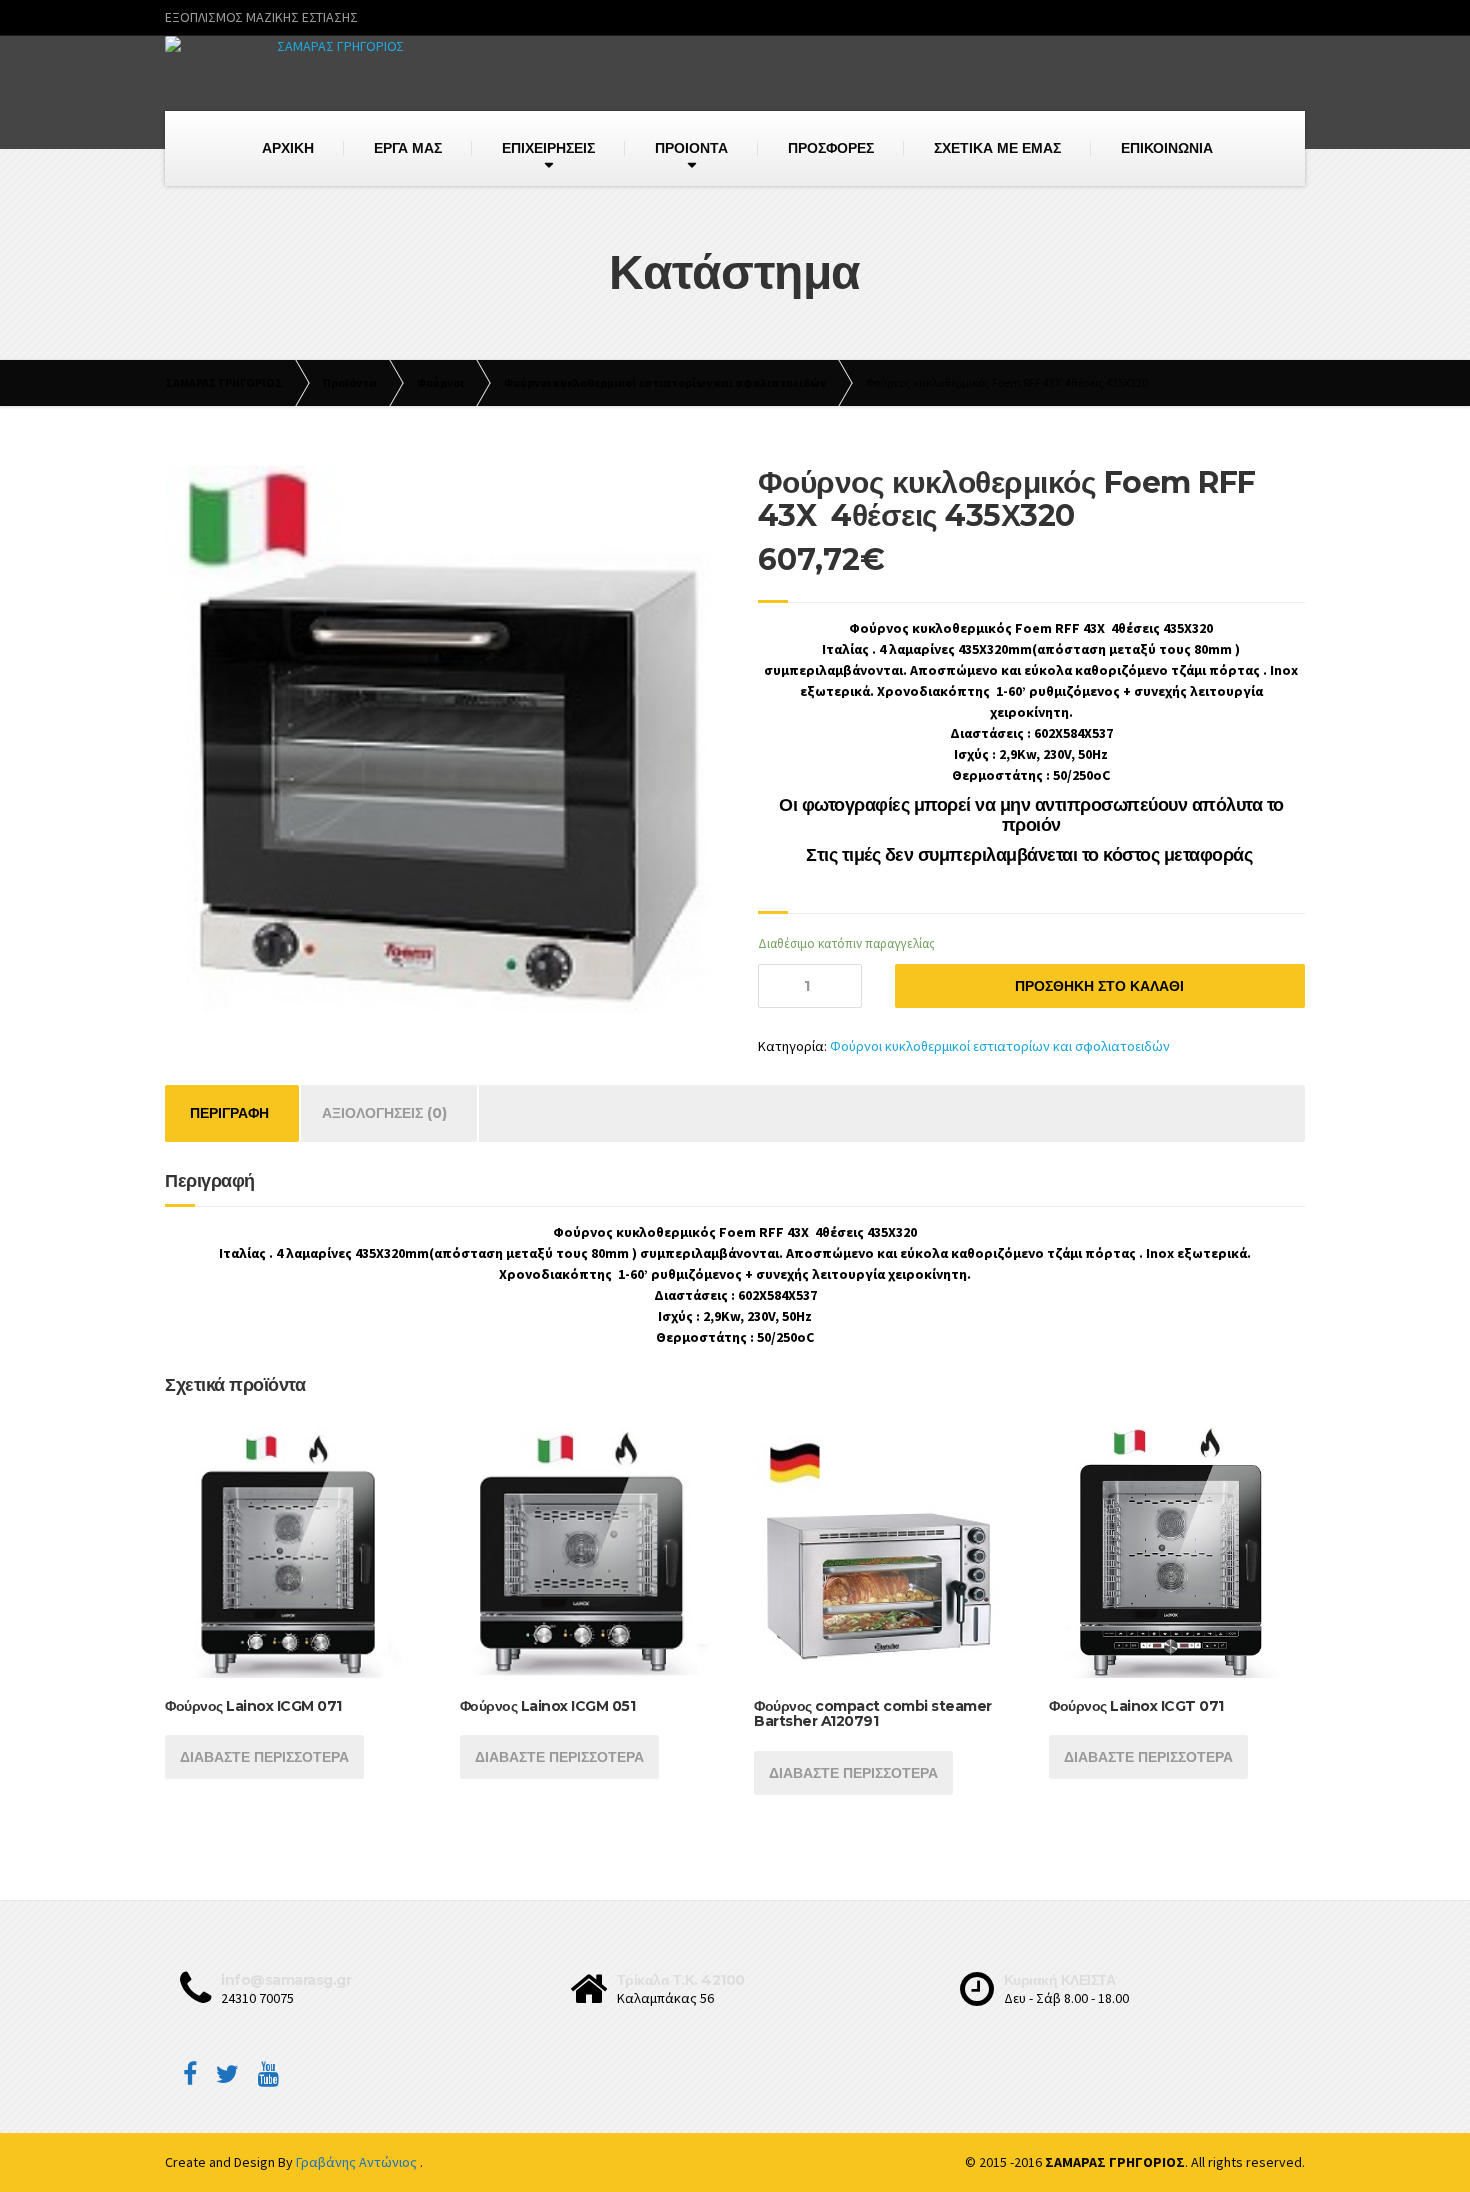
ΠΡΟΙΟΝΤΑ (691, 148)
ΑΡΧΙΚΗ (288, 148)
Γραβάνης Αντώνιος (358, 2162)
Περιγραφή (229, 1113)
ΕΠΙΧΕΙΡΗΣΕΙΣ (548, 148)
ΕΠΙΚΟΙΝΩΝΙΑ (1167, 148)
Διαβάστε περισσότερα (264, 1757)
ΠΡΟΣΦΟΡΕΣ (831, 148)
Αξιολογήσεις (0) (384, 1113)
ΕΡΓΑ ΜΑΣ (408, 148)
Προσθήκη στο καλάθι (1099, 986)
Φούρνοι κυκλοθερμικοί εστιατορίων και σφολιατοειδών (1000, 1046)
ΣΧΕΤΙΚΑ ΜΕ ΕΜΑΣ (997, 148)
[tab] (229, 1113)
